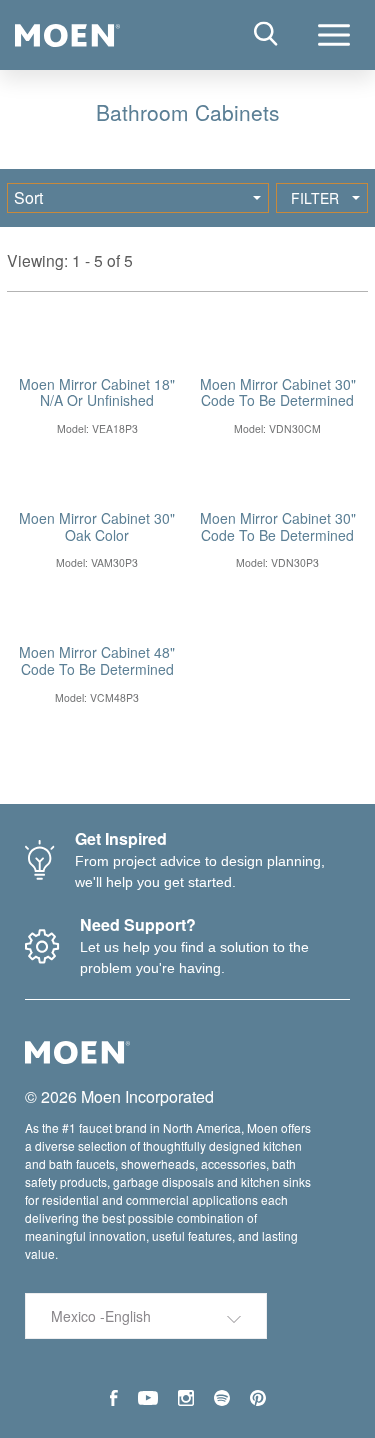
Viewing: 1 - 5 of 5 (70, 260)
